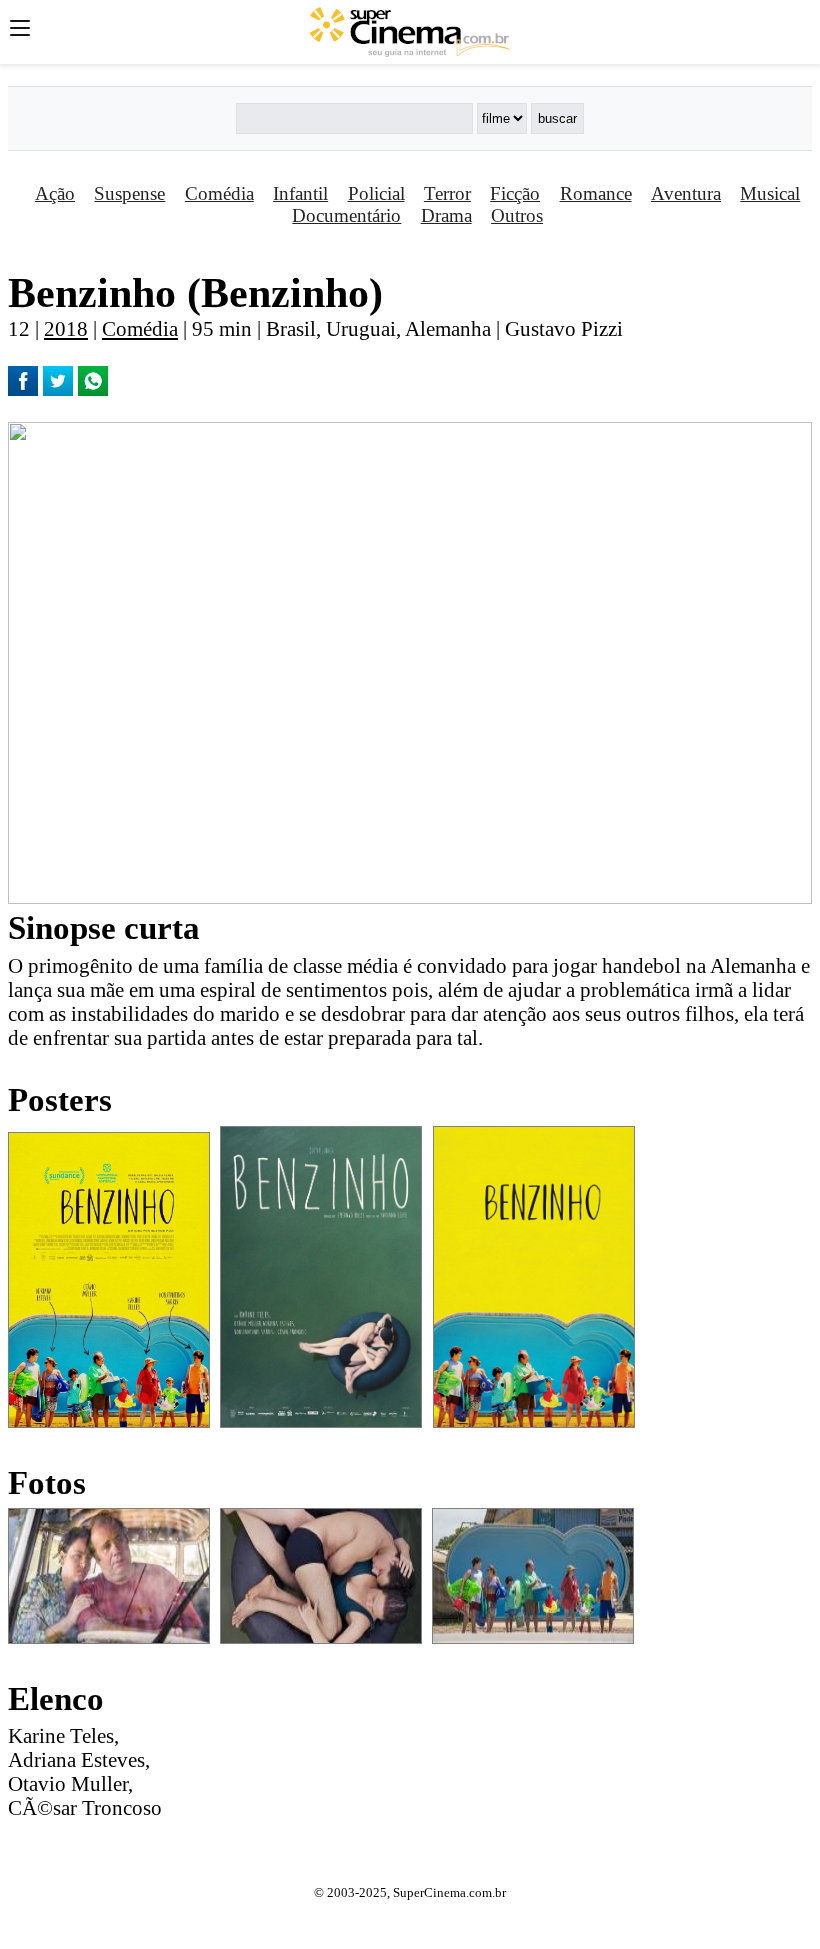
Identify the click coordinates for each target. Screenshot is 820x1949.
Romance (596, 193)
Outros (517, 215)
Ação (55, 193)
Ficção (515, 193)
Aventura (686, 193)
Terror (447, 193)
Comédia (219, 193)
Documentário (346, 215)
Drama (446, 215)
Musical (770, 193)
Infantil (300, 193)
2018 (66, 328)
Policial (376, 193)
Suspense (129, 193)
